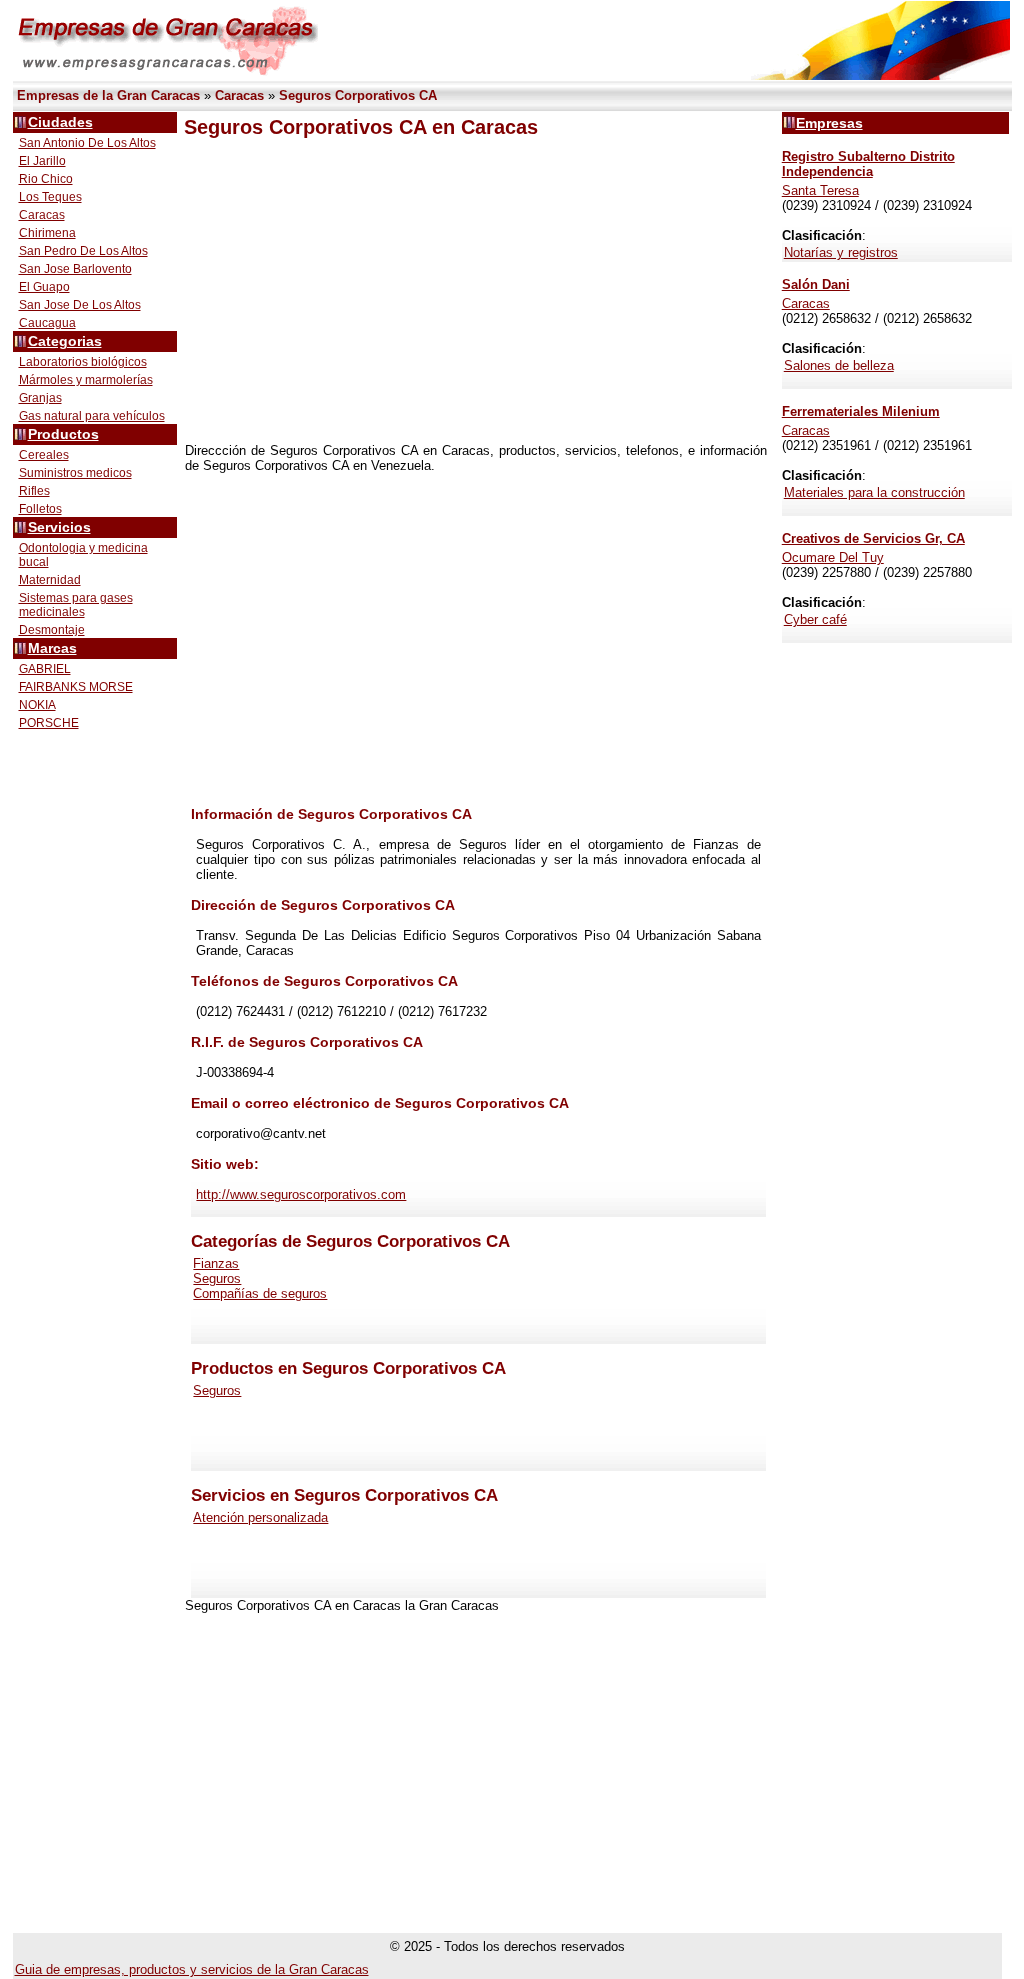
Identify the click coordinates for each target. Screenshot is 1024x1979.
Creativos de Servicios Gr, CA (873, 538)
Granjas (40, 398)
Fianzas (216, 1263)
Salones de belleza (839, 365)
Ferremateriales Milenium (861, 411)
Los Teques (50, 197)
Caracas (42, 215)
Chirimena (47, 233)
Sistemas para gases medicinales (76, 605)
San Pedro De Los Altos (83, 251)
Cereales (44, 455)
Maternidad (50, 580)
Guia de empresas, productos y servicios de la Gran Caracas (192, 1969)
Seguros (217, 1278)
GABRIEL (45, 669)
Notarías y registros (841, 252)
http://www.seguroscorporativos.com (301, 1194)
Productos (63, 434)
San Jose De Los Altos (80, 305)
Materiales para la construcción (874, 492)
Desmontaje (52, 630)
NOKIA (37, 705)
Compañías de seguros (260, 1293)
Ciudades (60, 122)
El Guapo (44, 287)
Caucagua (47, 323)
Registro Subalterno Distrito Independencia (868, 164)
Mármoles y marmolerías (86, 380)
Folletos (40, 509)
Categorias (65, 341)
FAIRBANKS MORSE (76, 687)
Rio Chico (46, 179)
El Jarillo (42, 161)
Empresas (829, 123)
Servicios (59, 527)
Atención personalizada (260, 1517)
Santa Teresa (820, 190)
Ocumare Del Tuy (833, 557)
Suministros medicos (75, 473)
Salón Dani (816, 284)
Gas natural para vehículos (92, 416)
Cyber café (815, 619)
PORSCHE (49, 723)
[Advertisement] (475, 291)
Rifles (34, 491)
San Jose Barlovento (75, 269)
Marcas (52, 648)
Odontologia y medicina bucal (83, 555)
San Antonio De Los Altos (87, 143)
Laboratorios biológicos (83, 362)
